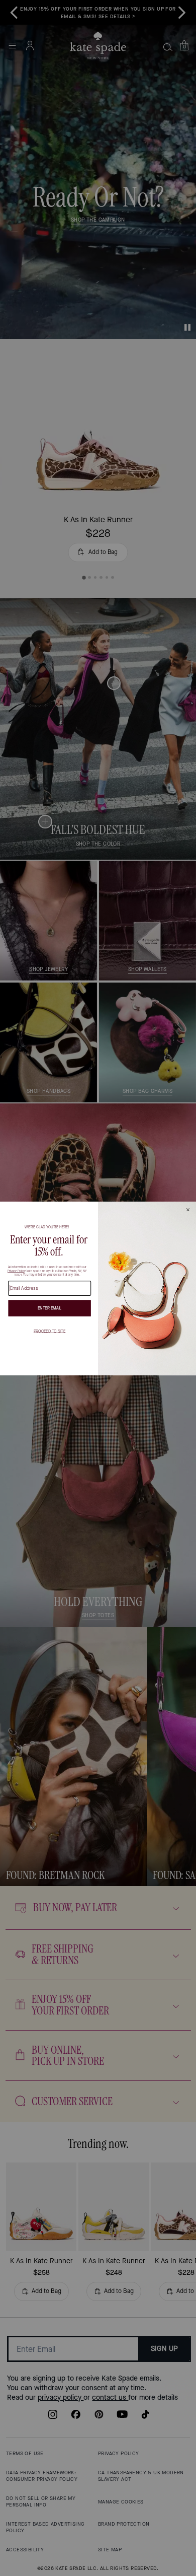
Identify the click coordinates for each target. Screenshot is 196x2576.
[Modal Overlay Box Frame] (98, 1288)
